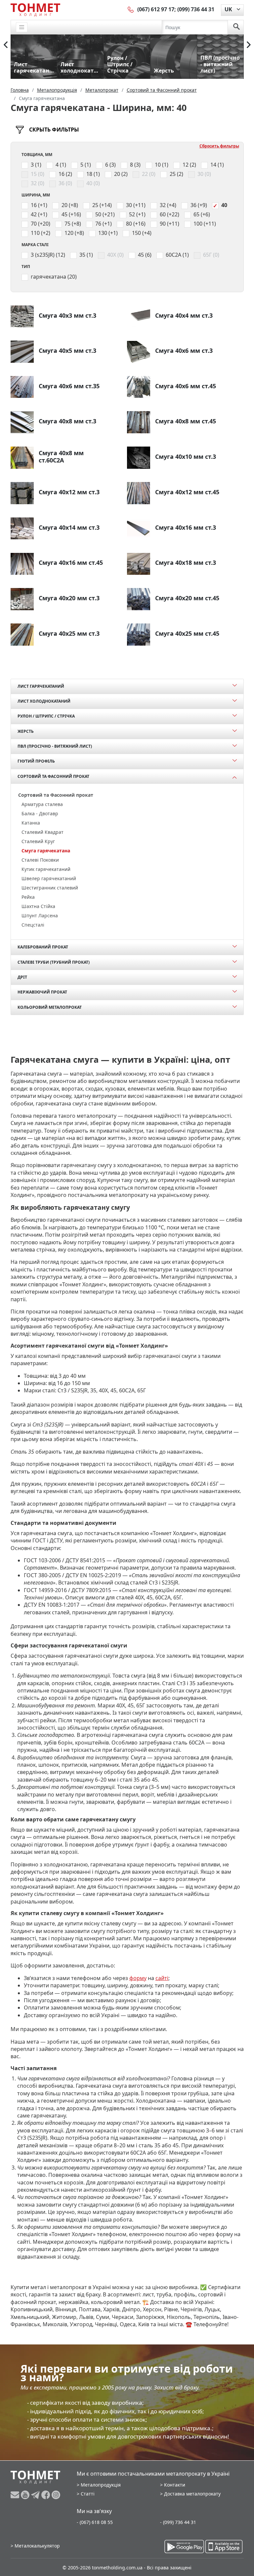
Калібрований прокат (43, 947)
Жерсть (26, 731)
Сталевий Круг (38, 841)
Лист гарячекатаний (41, 686)
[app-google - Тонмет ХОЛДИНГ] (184, 2547)
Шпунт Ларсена (40, 915)
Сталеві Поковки (40, 860)
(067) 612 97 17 (156, 9)
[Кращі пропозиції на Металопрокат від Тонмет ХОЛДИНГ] (35, 10)
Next (249, 45)
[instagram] (56, 2495)
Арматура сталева (42, 804)
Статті (88, 2494)
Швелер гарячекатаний (49, 878)
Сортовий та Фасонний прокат (53, 776)
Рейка (28, 897)
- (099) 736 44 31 (178, 2522)
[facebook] (46, 2495)
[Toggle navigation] (22, 27)
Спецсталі (33, 925)
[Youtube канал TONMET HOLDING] (26, 2495)
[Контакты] (131, 9)
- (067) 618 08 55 (95, 2522)
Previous (6, 45)
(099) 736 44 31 (196, 9)
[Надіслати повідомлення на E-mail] (16, 2495)
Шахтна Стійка (38, 906)
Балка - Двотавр (40, 813)
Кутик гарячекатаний (46, 869)
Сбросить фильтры (219, 146)
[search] (236, 27)
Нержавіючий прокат (42, 992)
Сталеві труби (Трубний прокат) (54, 962)
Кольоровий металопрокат (50, 1007)
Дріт (22, 977)
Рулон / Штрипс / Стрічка (46, 716)
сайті (162, 1978)
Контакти (175, 2485)
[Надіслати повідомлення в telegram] (36, 2495)
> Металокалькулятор (35, 2546)
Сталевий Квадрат (42, 832)
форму (138, 1978)
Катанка (31, 823)
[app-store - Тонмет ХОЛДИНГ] (224, 2547)
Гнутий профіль (36, 761)
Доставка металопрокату (192, 2494)
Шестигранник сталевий (50, 888)
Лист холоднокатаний (44, 701)
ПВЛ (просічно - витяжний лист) (55, 746)
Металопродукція (101, 2485)
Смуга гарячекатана (46, 851)
